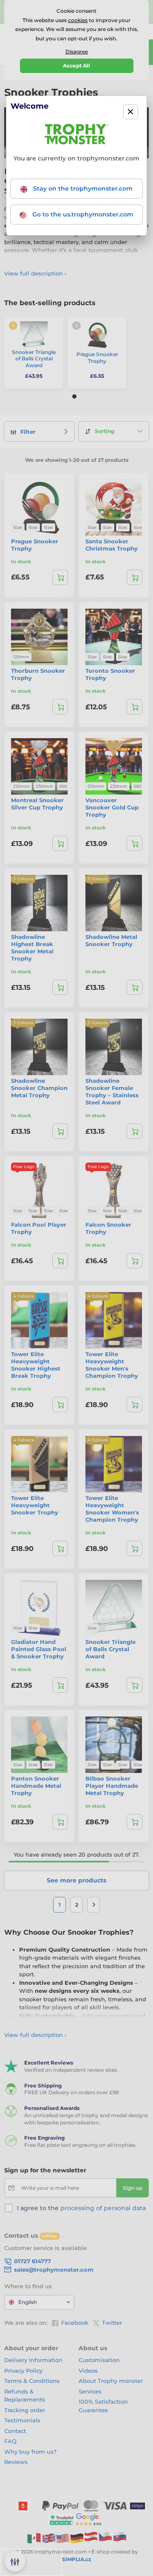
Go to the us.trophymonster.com (82, 214)
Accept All (76, 66)
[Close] (131, 112)
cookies (78, 20)
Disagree (77, 52)
